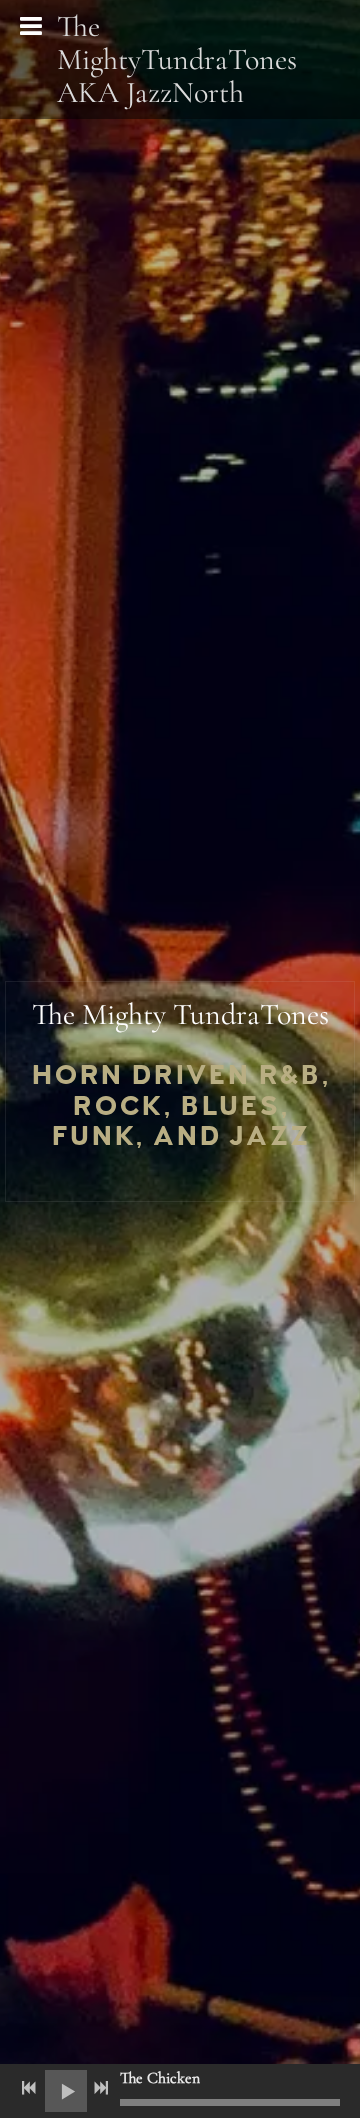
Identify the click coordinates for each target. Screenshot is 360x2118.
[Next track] (101, 2088)
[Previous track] (29, 2088)
